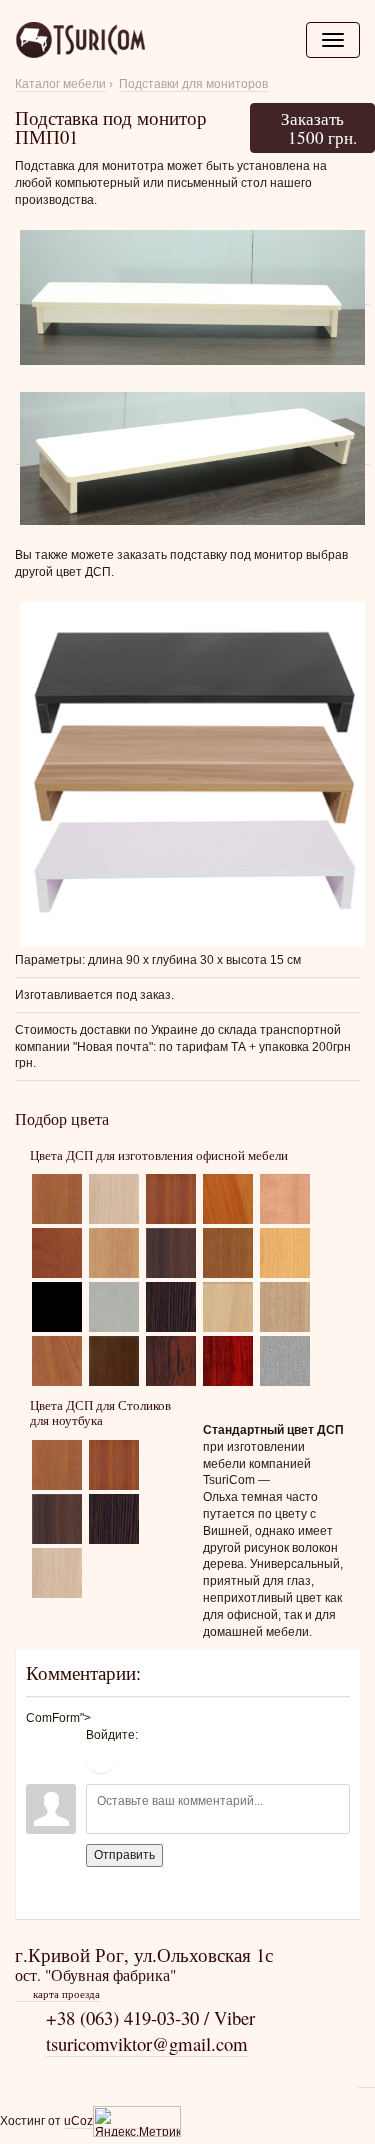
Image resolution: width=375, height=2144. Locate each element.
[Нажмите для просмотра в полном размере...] (192, 297)
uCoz (78, 2121)
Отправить (124, 1855)
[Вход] (101, 1759)
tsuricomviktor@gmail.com (147, 2043)
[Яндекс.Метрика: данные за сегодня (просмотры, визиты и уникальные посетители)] (137, 2121)
